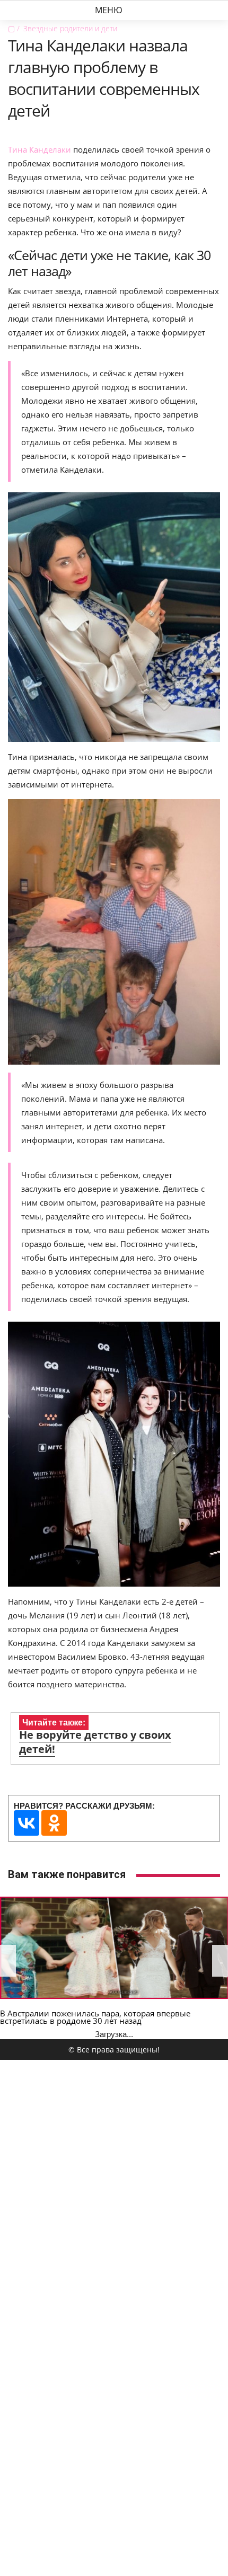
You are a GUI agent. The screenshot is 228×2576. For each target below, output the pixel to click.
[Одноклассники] (54, 1823)
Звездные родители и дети (70, 28)
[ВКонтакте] (27, 1823)
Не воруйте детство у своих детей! (95, 1742)
